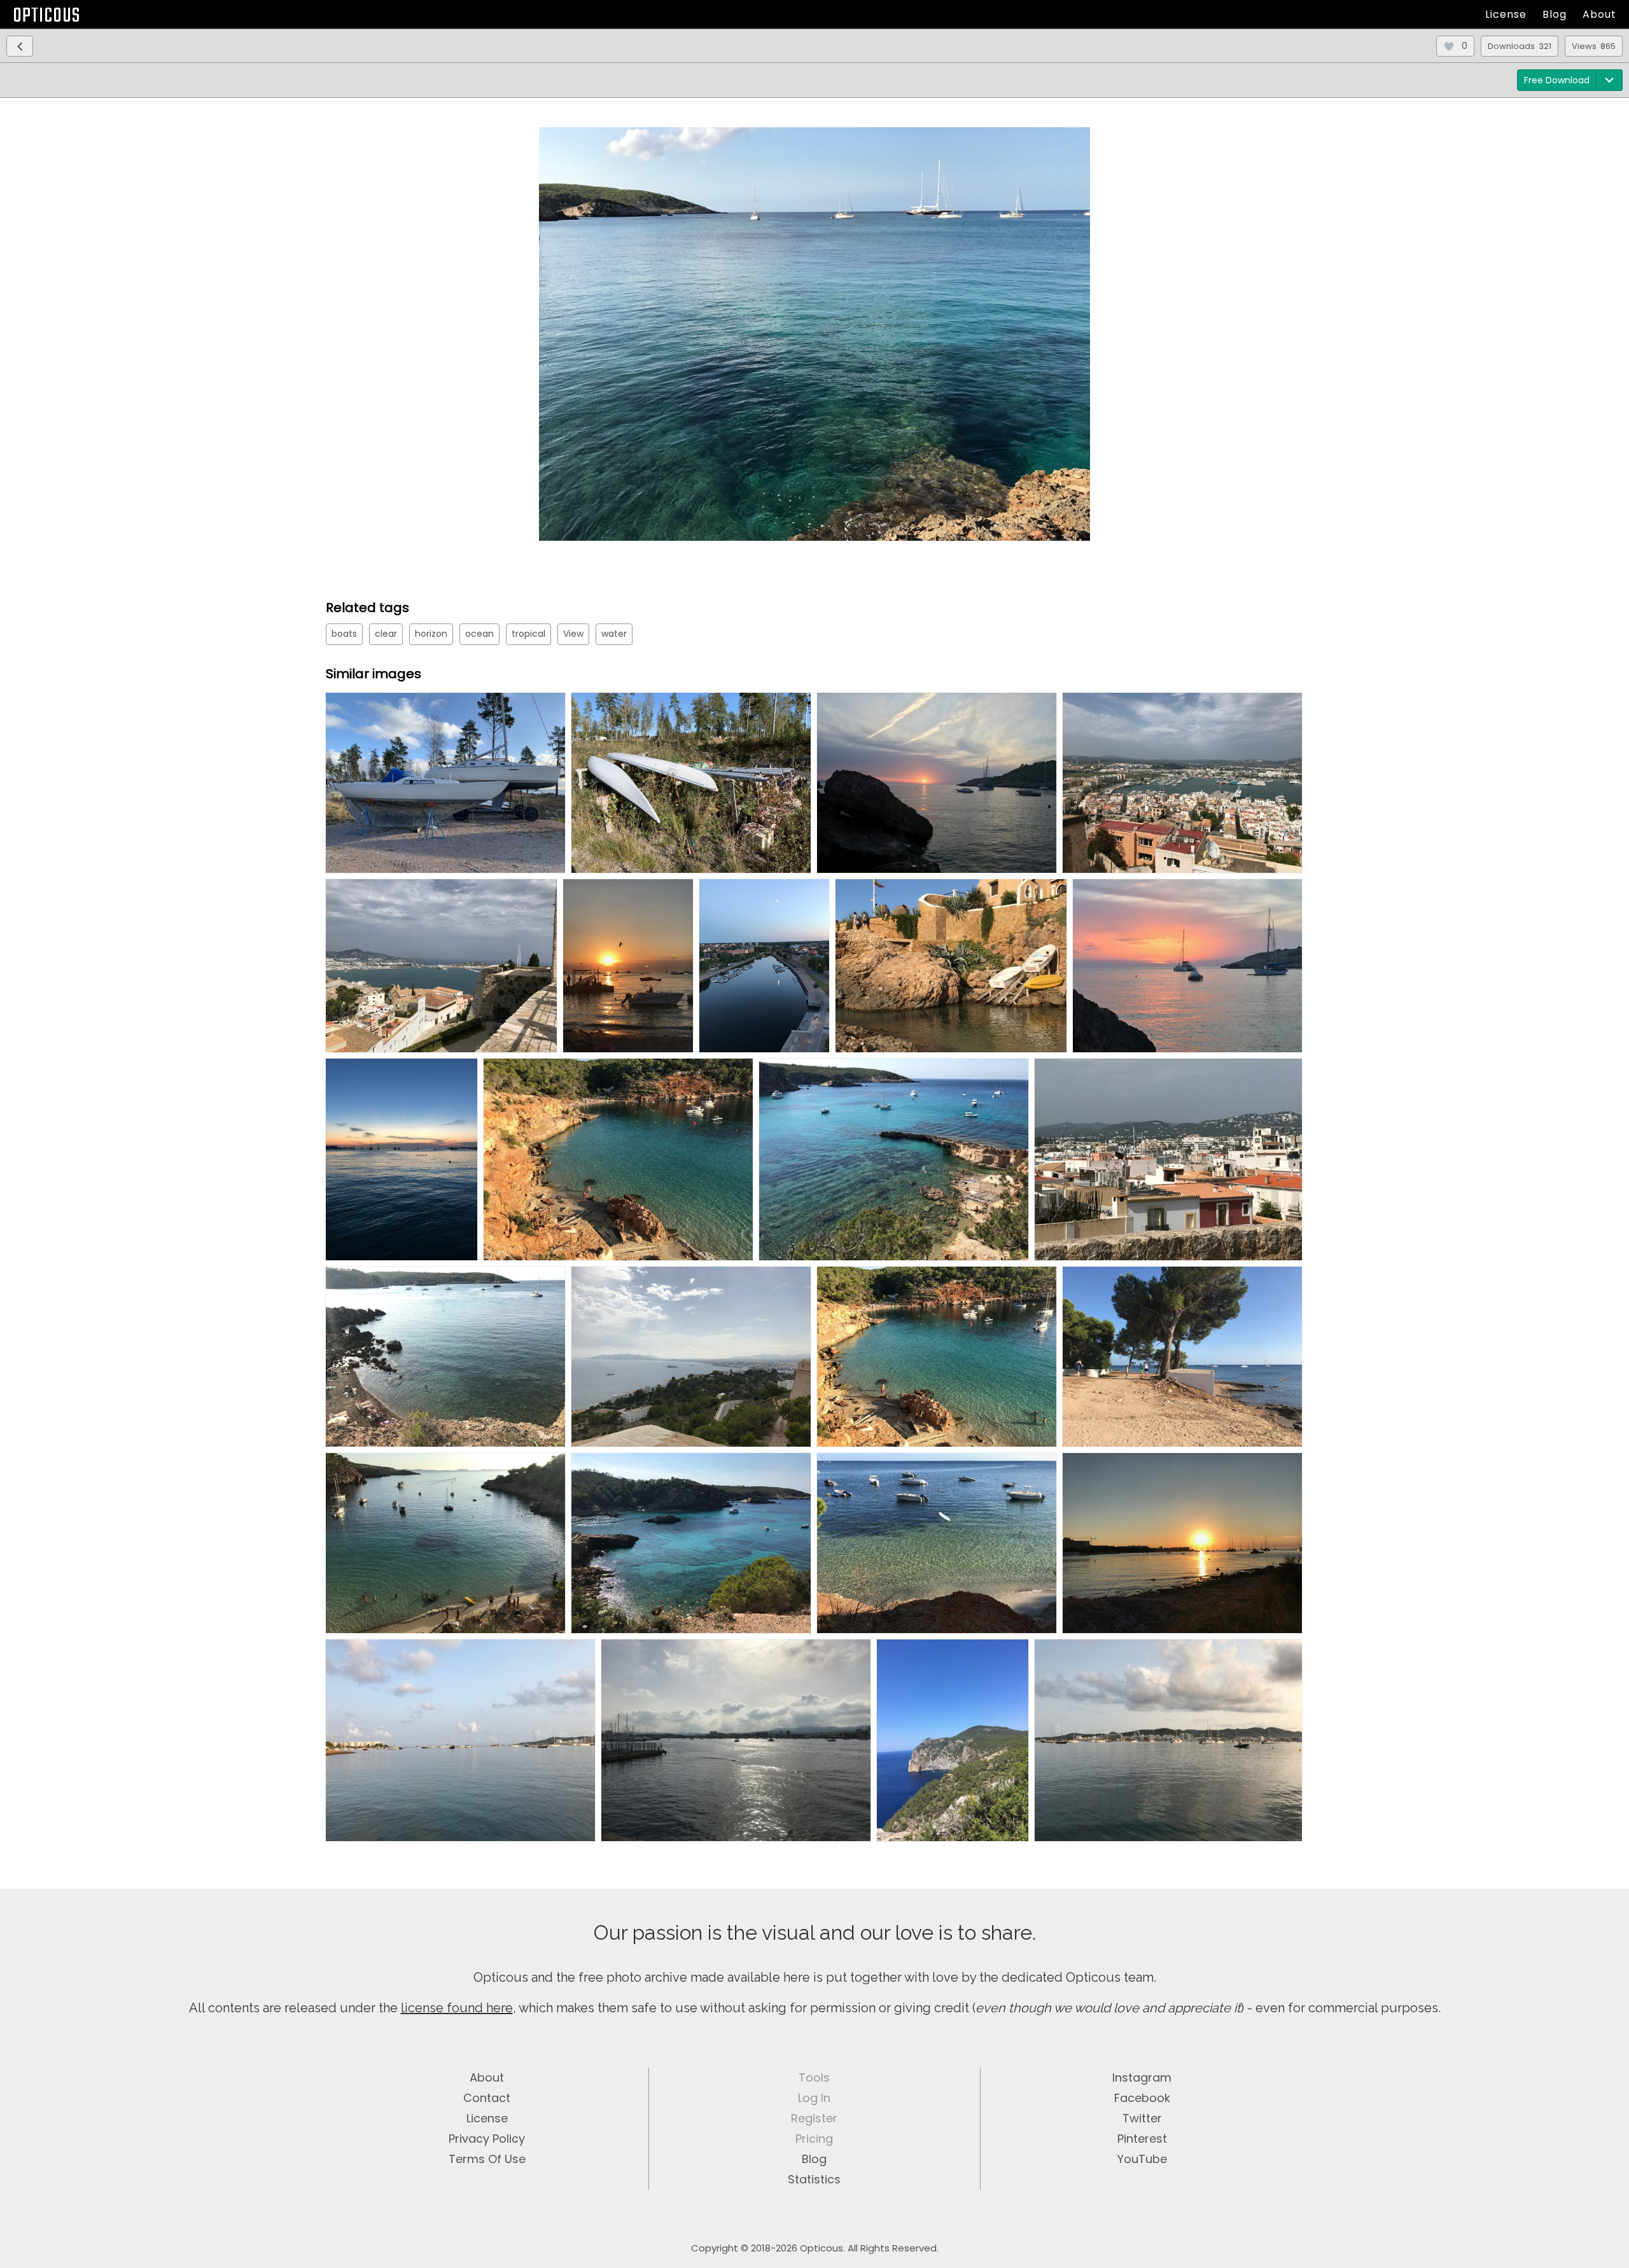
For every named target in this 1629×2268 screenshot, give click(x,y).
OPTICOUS (46, 16)
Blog (1555, 14)
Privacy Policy (487, 2139)
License (1506, 14)
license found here (457, 2008)
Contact (487, 2098)
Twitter (1142, 2118)
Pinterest (1142, 2139)
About (1599, 14)
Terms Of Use (487, 2159)
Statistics (814, 2179)
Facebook (1142, 2098)
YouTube (1142, 2159)
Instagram (1142, 2077)
